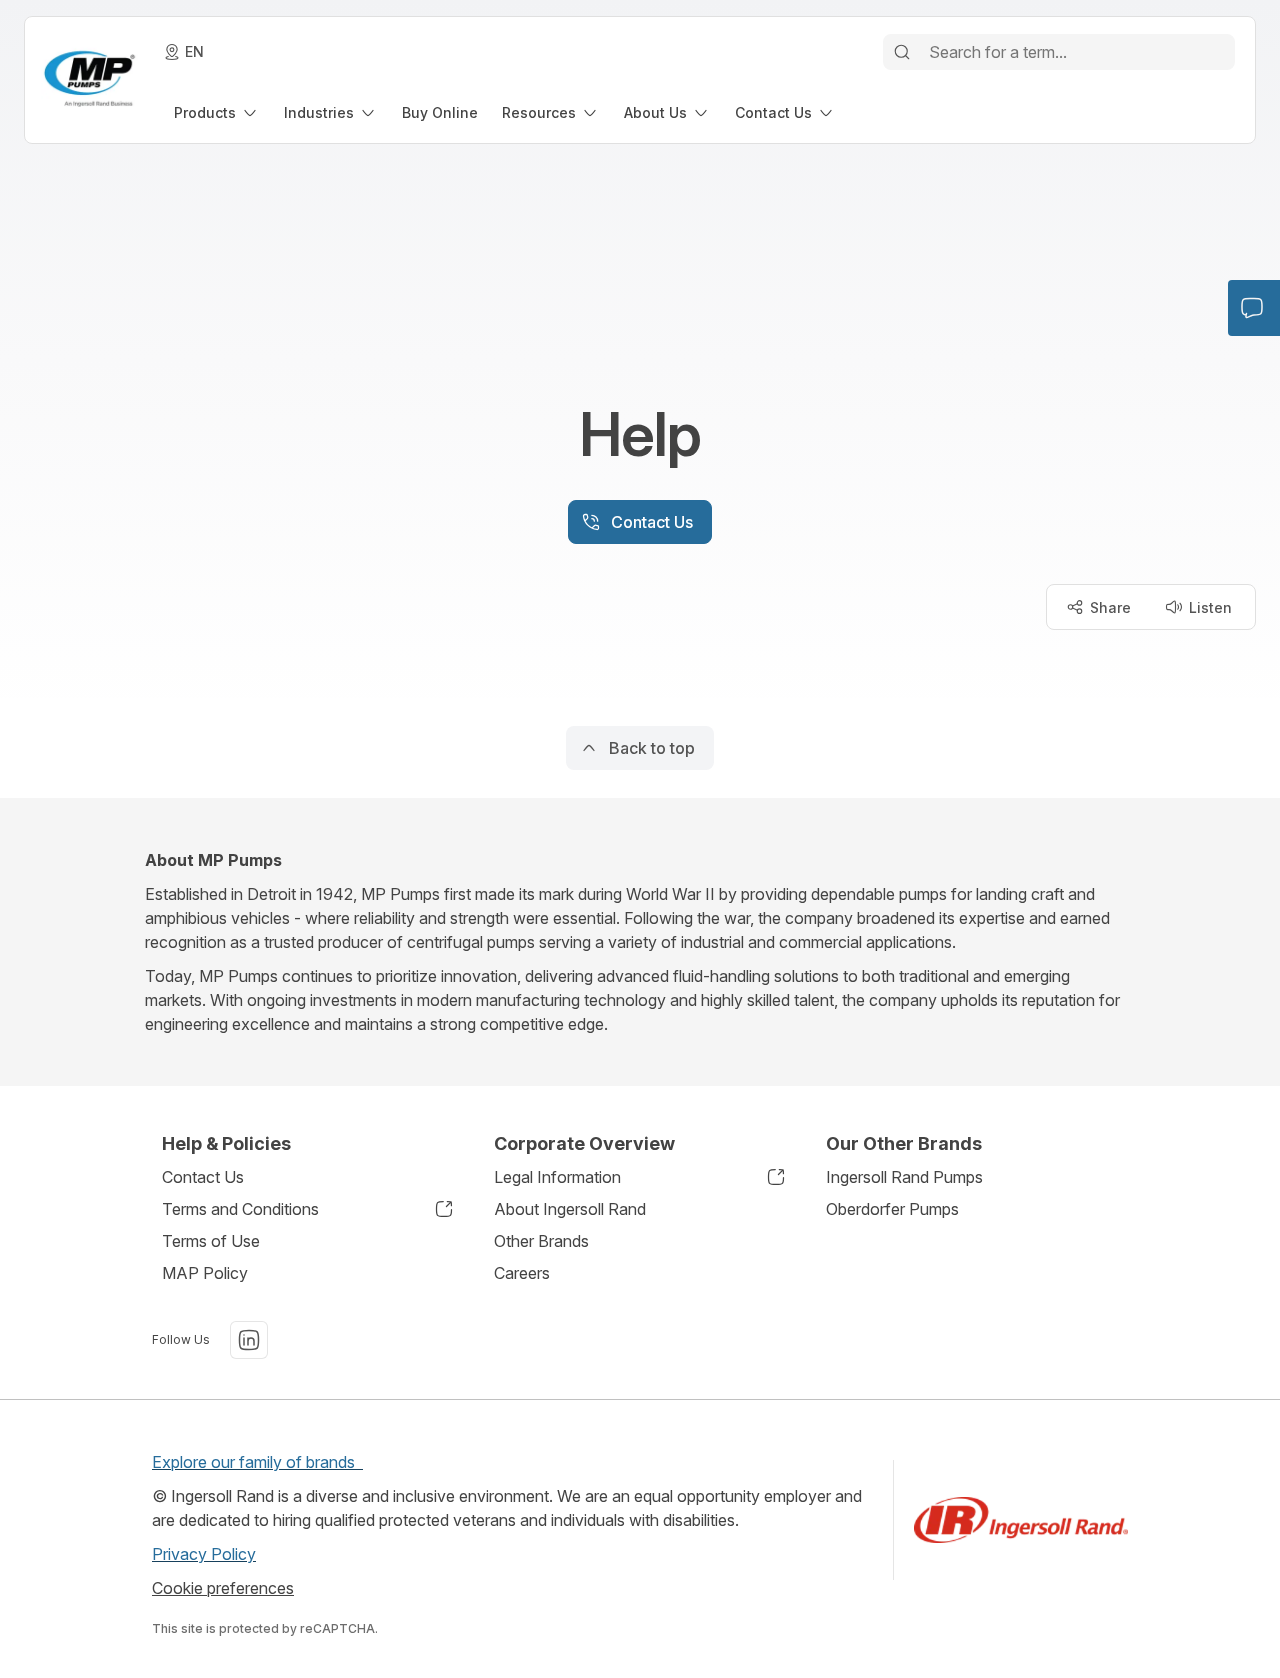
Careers (522, 1273)
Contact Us (203, 1177)
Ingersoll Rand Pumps (904, 1177)
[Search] (902, 52)
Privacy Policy (204, 1554)
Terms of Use (211, 1241)
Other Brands (541, 1241)
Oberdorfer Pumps (892, 1209)
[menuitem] (217, 112)
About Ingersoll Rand (570, 1209)
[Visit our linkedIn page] (249, 1340)
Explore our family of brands (257, 1462)
